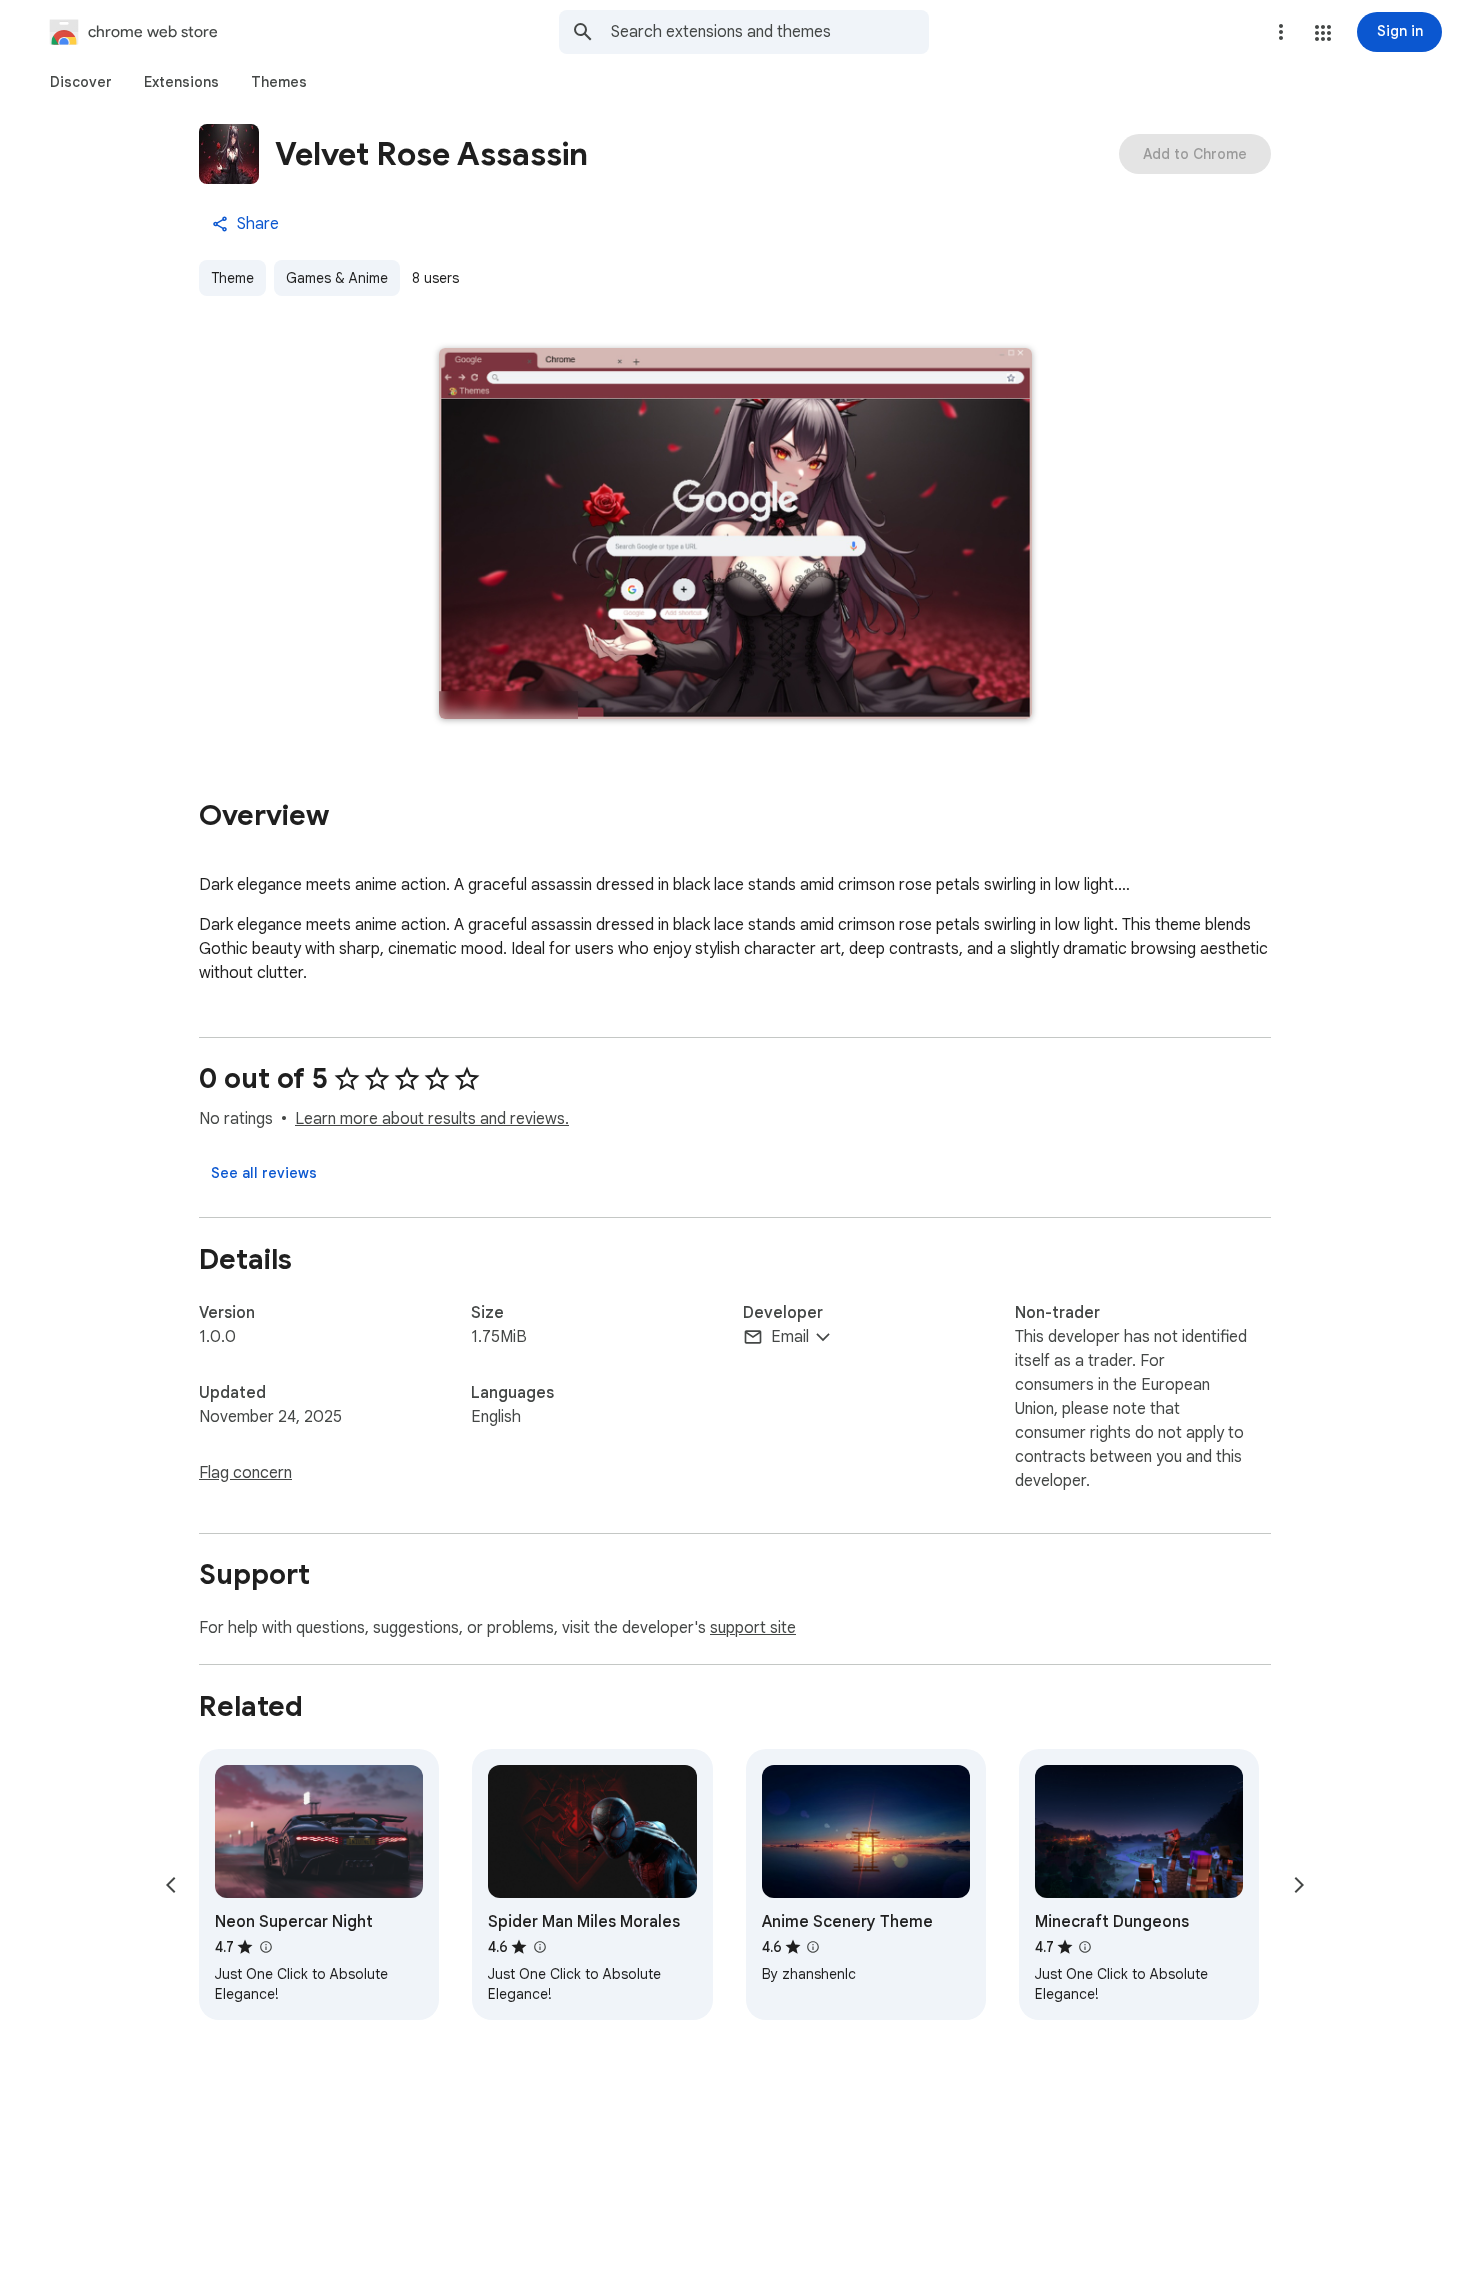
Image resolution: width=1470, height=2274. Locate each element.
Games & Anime (337, 278)
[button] (1323, 33)
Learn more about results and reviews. (432, 1119)
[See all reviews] (264, 1173)
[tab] (81, 82)
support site (753, 1628)
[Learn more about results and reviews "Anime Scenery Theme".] (813, 1947)
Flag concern (245, 1473)
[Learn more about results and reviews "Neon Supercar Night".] (265, 1947)
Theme (232, 278)
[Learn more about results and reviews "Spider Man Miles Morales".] (539, 1947)
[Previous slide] (171, 1885)
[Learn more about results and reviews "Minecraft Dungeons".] (1085, 1947)
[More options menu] (1281, 32)
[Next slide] (1299, 1885)
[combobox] (770, 32)
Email (790, 1337)
